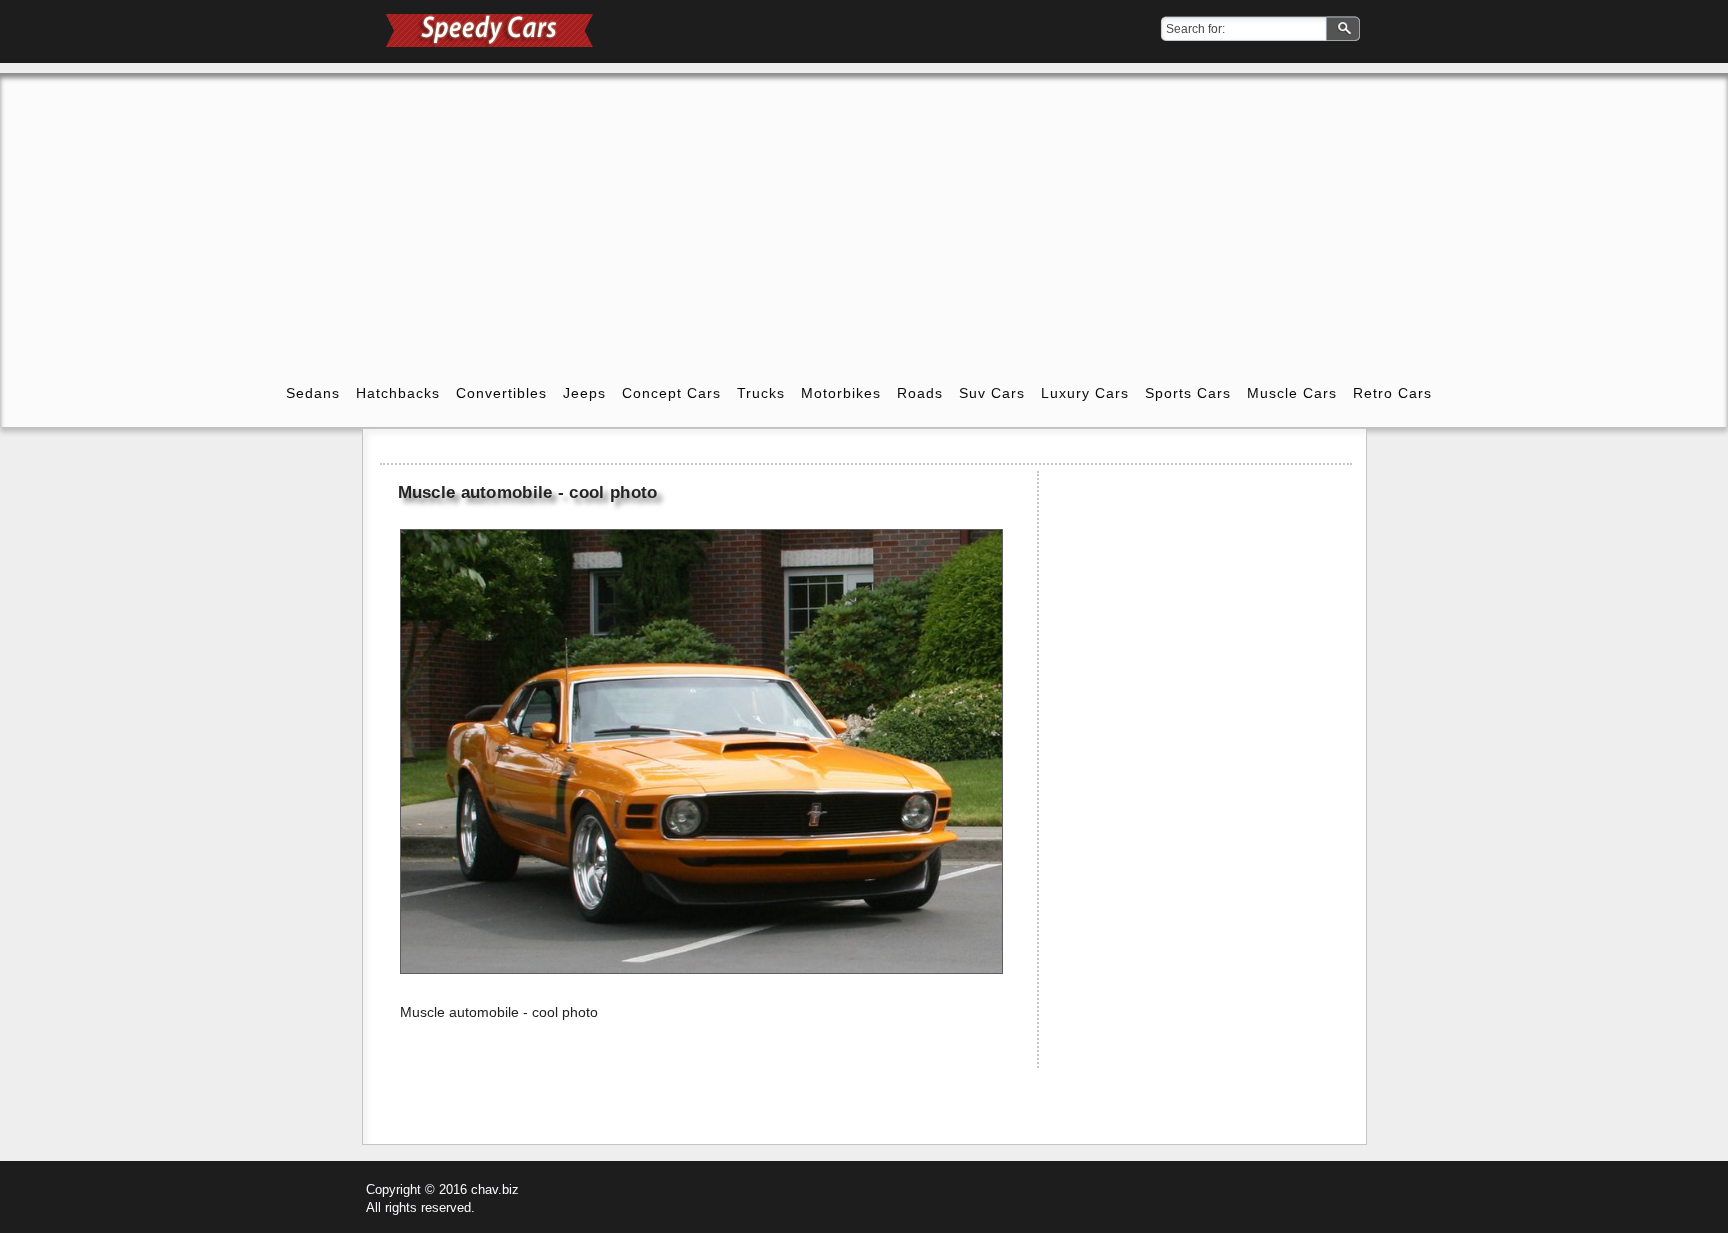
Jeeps (584, 393)
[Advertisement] (864, 213)
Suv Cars (992, 393)
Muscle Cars (1292, 393)
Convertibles (501, 393)
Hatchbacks (398, 393)
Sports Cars (1188, 393)
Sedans (313, 393)
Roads (920, 393)
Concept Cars (671, 393)
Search (1345, 30)
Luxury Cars (1085, 393)
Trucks (761, 393)
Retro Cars (1392, 393)
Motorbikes (841, 393)
